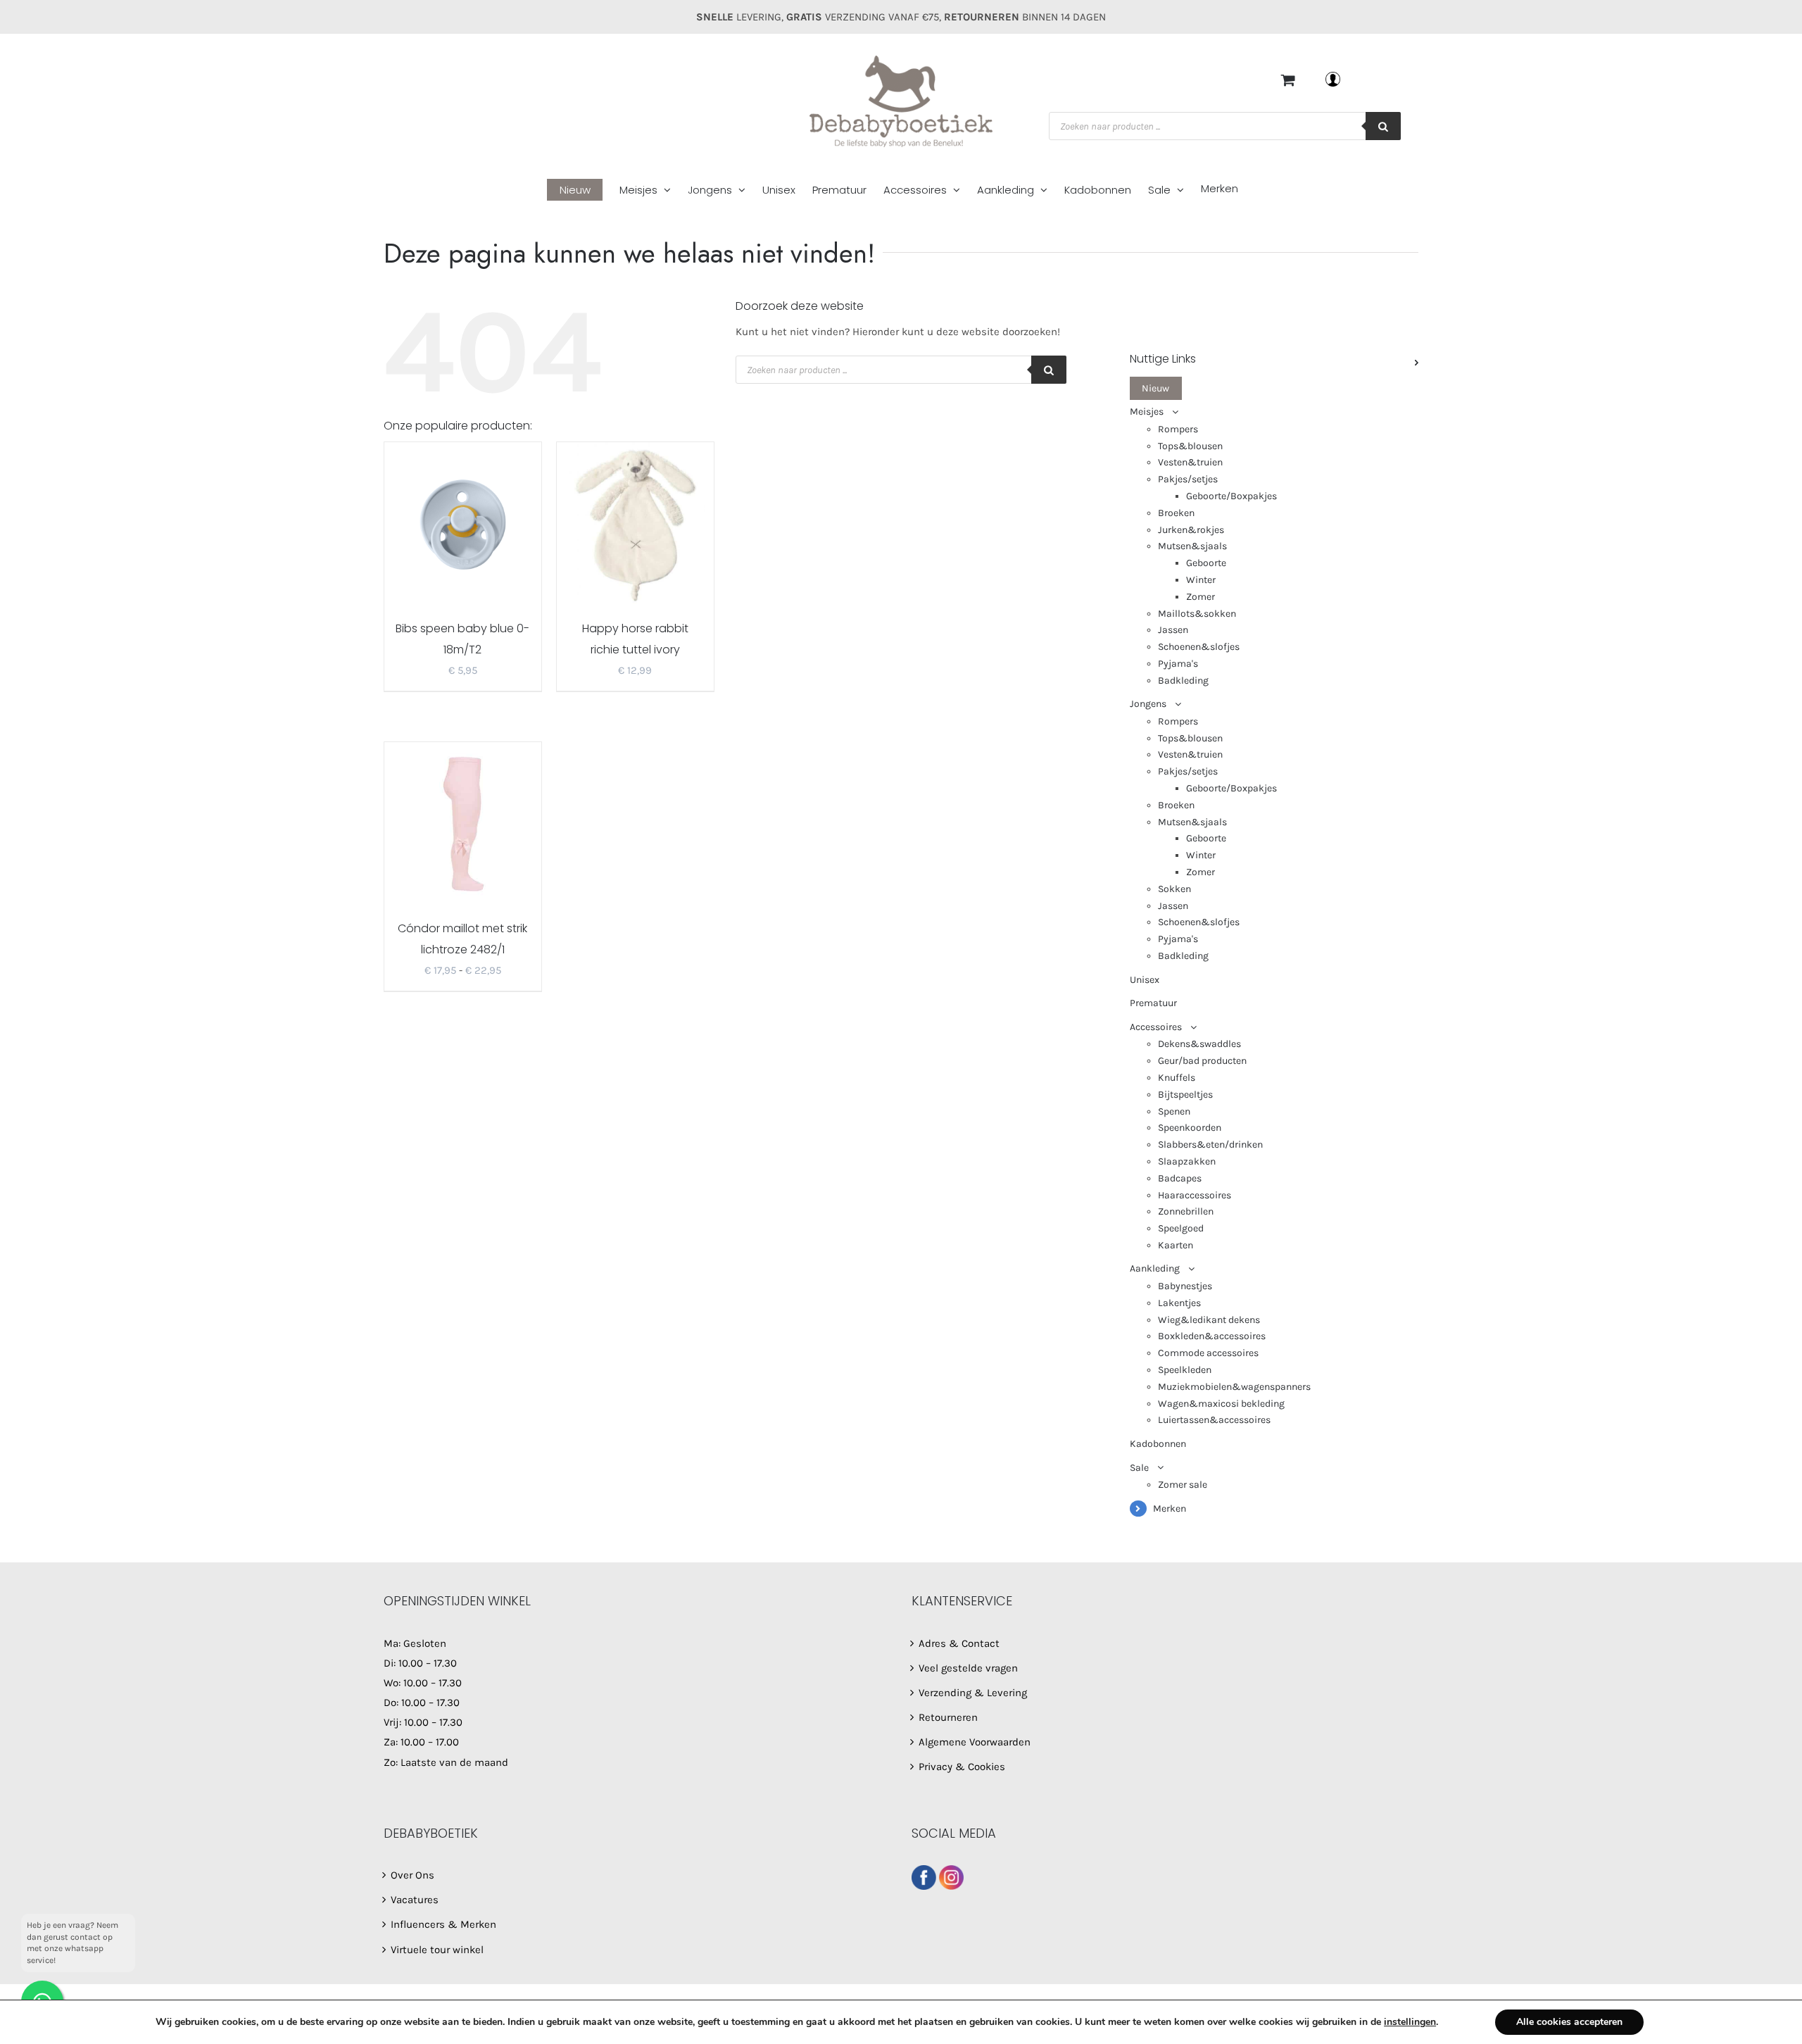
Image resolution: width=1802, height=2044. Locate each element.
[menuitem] (583, 190)
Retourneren (948, 1717)
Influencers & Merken (443, 1924)
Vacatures (415, 1900)
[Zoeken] (1383, 126)
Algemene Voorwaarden (975, 1742)
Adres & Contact (959, 1643)
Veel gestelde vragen (968, 1668)
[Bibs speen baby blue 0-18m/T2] (463, 523)
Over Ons (412, 1875)
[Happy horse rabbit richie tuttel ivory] (635, 523)
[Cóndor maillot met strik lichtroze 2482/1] (463, 823)
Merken (1170, 1509)
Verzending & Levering (973, 1693)
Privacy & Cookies (962, 1767)
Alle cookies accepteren (1569, 2022)
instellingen (1410, 2022)
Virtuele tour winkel (437, 1950)
